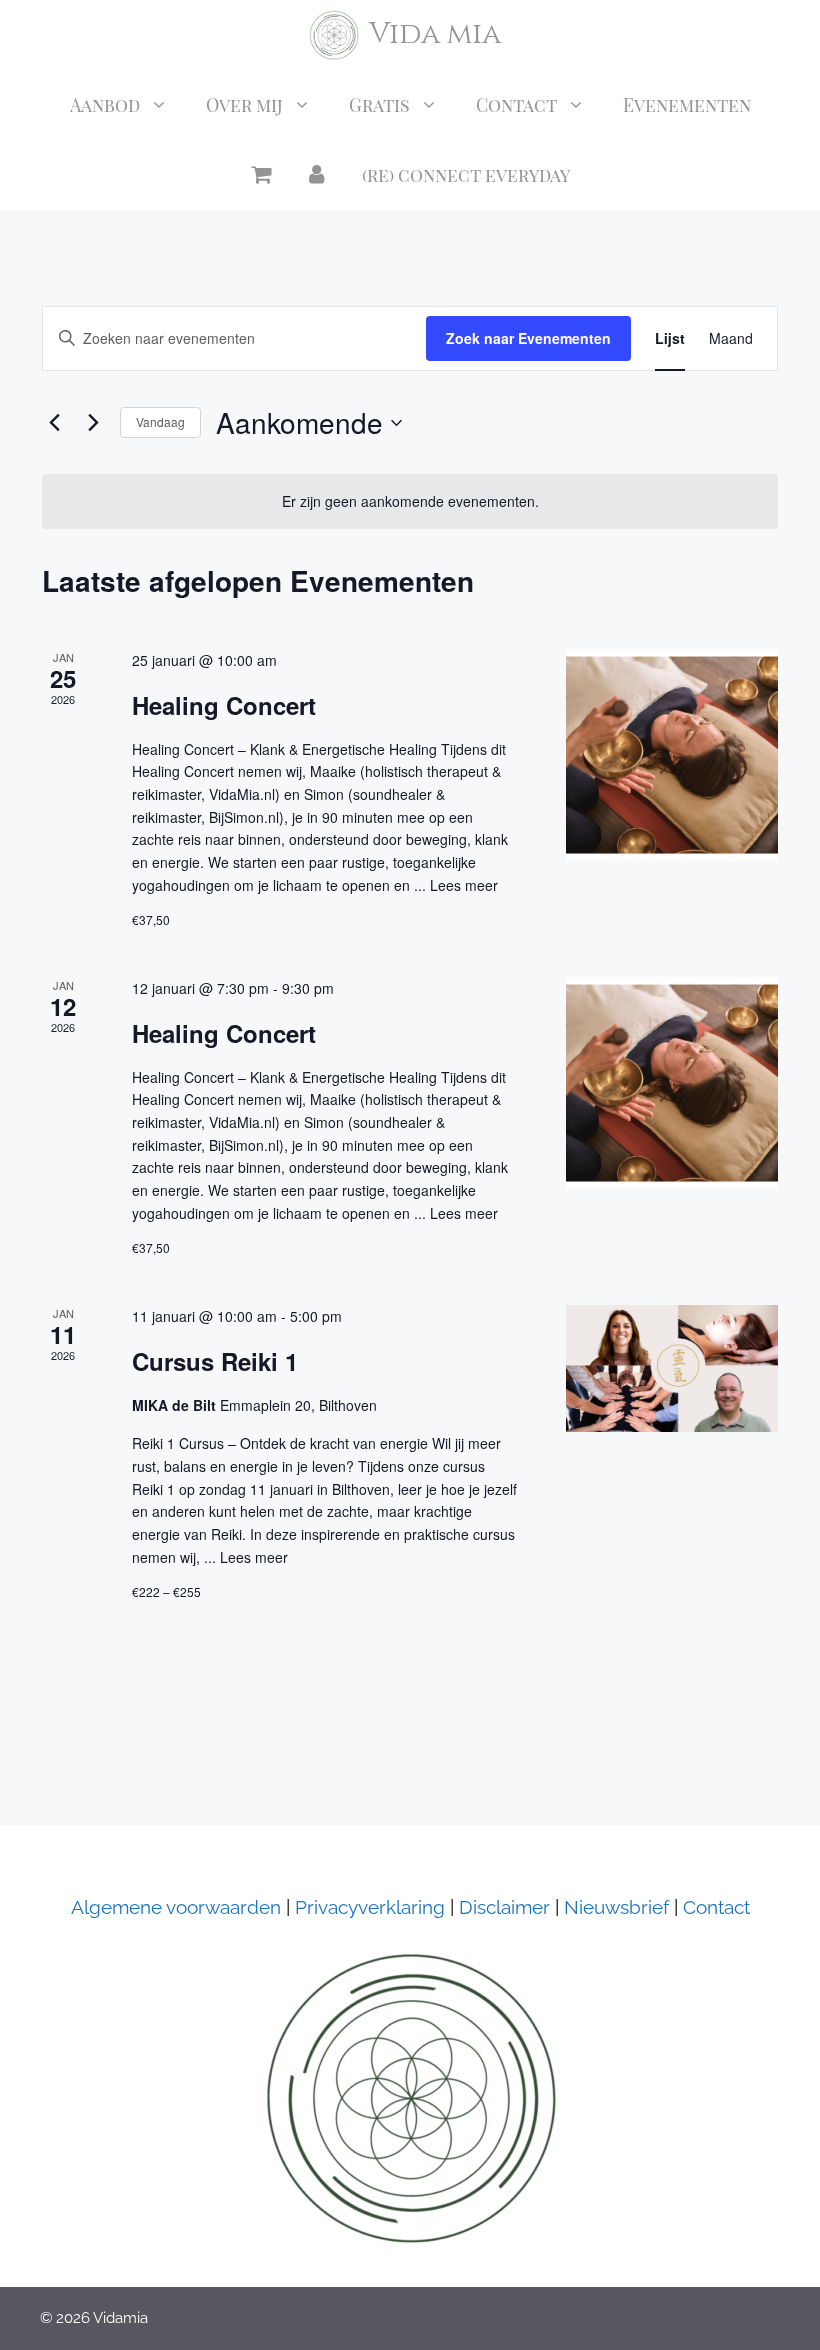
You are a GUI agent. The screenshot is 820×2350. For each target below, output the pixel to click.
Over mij (244, 105)
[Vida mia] (334, 35)
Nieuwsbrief (616, 1907)
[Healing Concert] (672, 755)
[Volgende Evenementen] (93, 423)
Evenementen (687, 105)
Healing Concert (224, 705)
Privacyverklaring (370, 1907)
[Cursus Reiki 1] (672, 1368)
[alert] (410, 501)
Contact (516, 105)
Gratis (379, 105)
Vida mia (435, 34)
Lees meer (464, 885)
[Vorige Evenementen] (54, 423)
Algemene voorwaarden (176, 1907)
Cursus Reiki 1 (215, 1361)
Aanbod (105, 105)
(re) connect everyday (466, 175)
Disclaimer (502, 1907)
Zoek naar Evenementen (528, 338)
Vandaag (160, 421)
